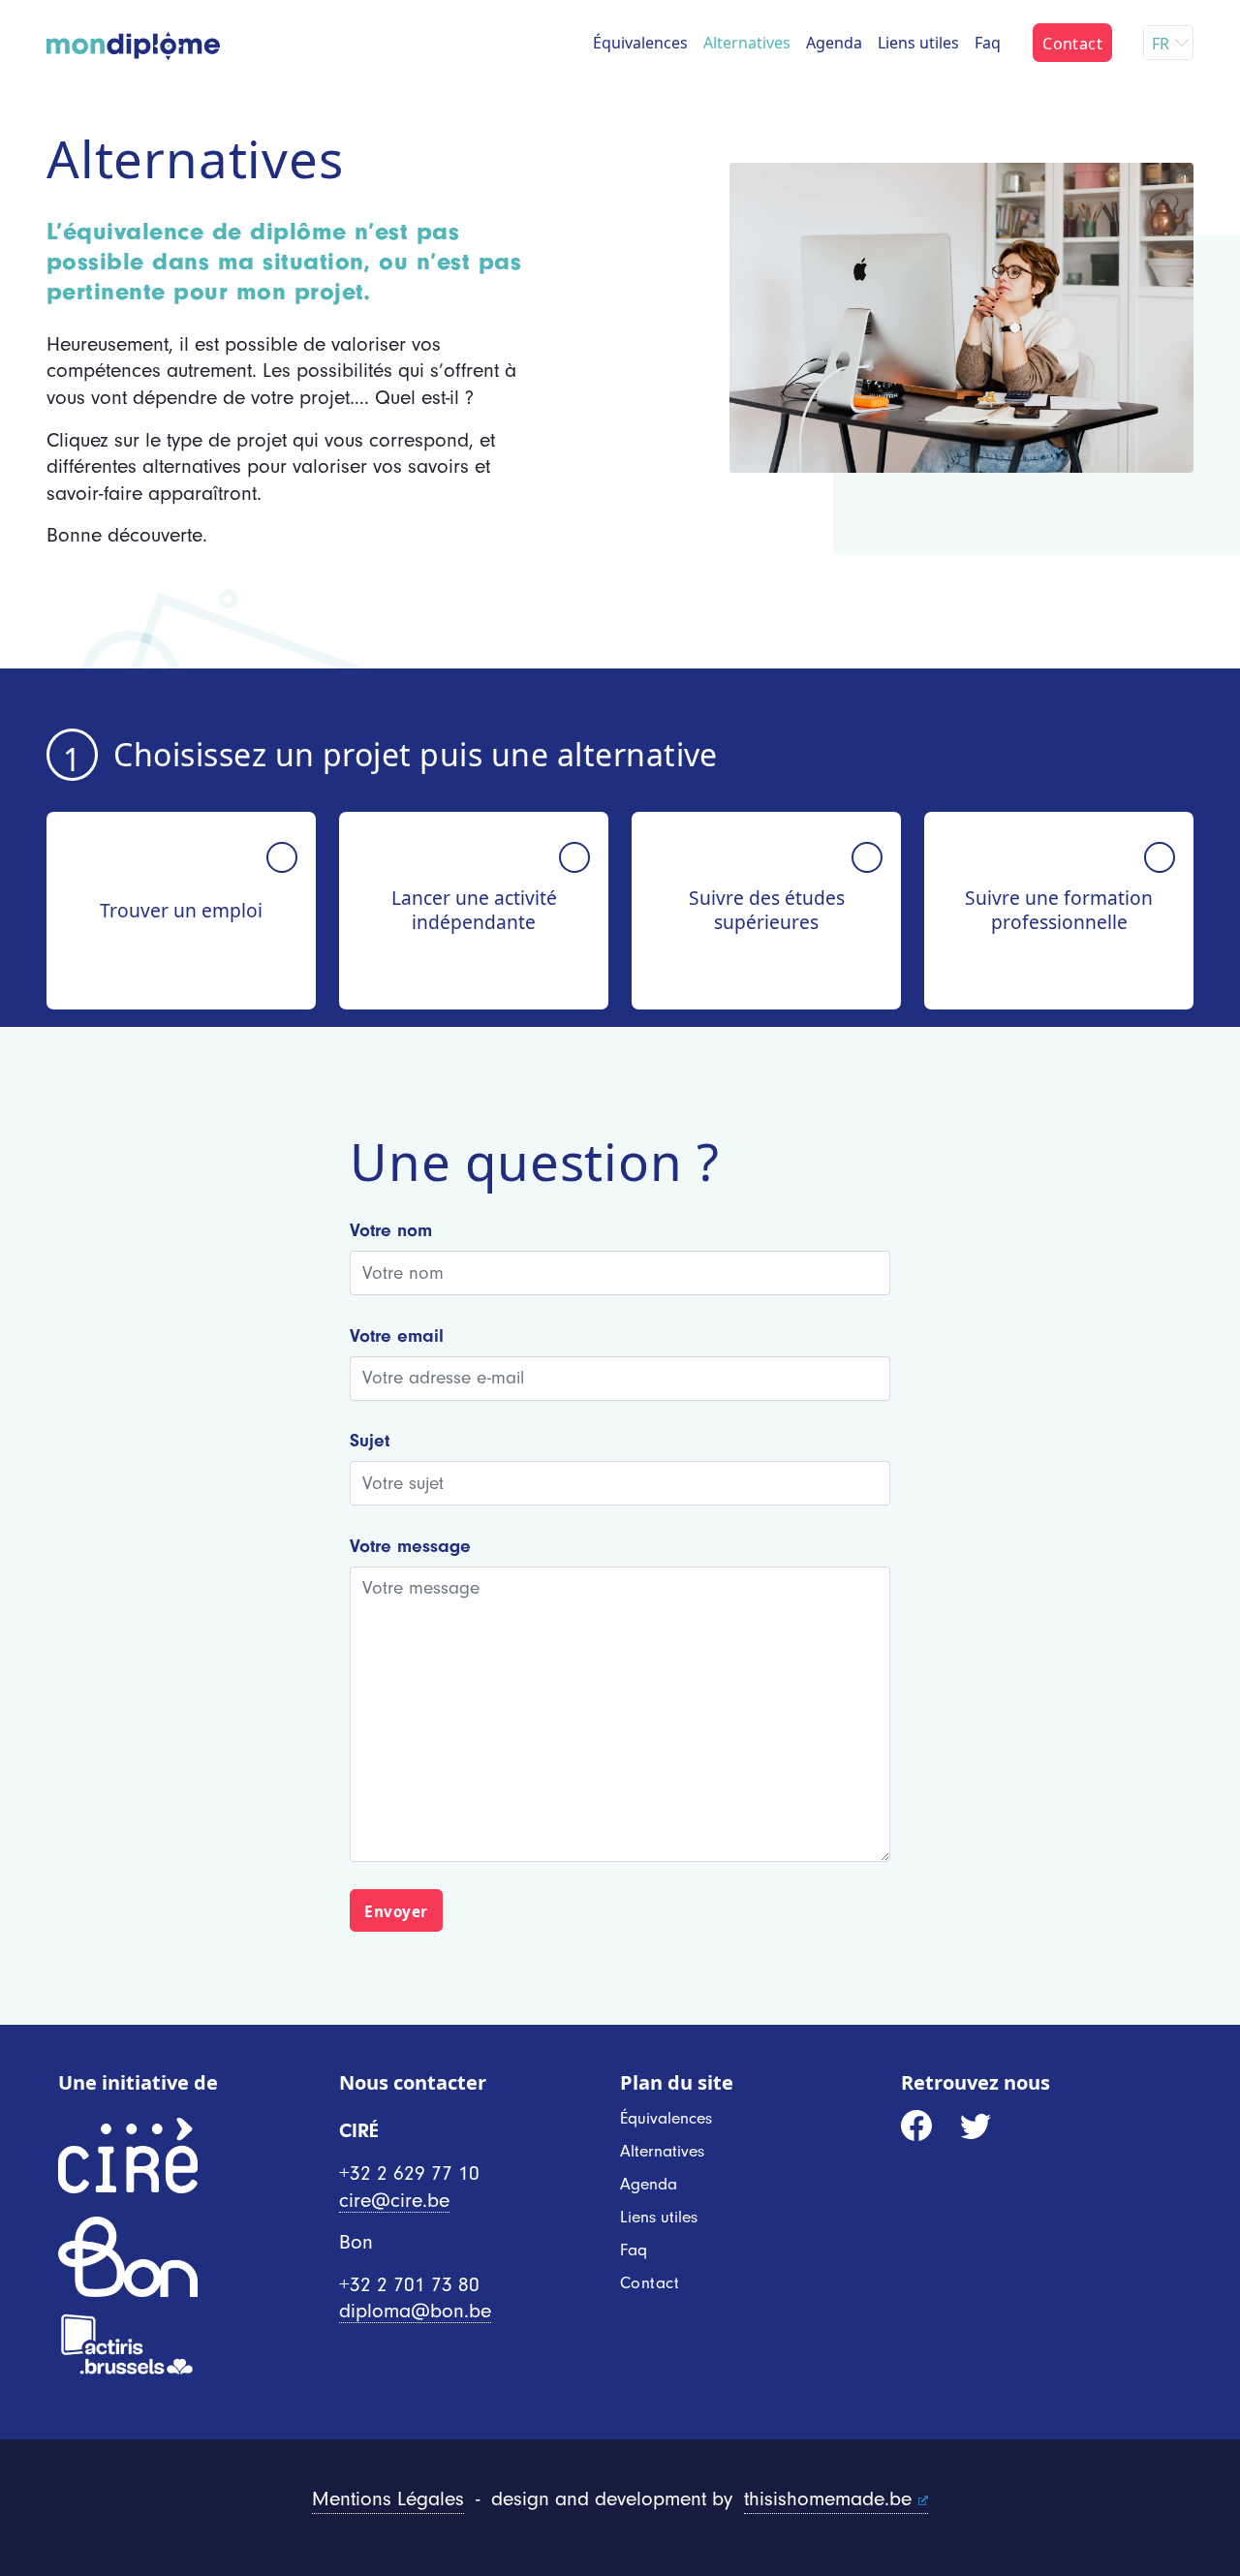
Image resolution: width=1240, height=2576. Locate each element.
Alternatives (747, 43)
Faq (988, 43)
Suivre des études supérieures (767, 910)
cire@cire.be (394, 2201)
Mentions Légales (388, 2499)
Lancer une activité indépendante (474, 910)
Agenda (834, 43)
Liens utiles (918, 43)
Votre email (397, 1336)
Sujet (370, 1441)
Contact (1072, 44)
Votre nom (391, 1230)
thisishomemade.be (828, 2499)
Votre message (410, 1546)
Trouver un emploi (181, 910)
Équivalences (640, 43)
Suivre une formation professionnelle (1059, 910)
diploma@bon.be (415, 2311)
